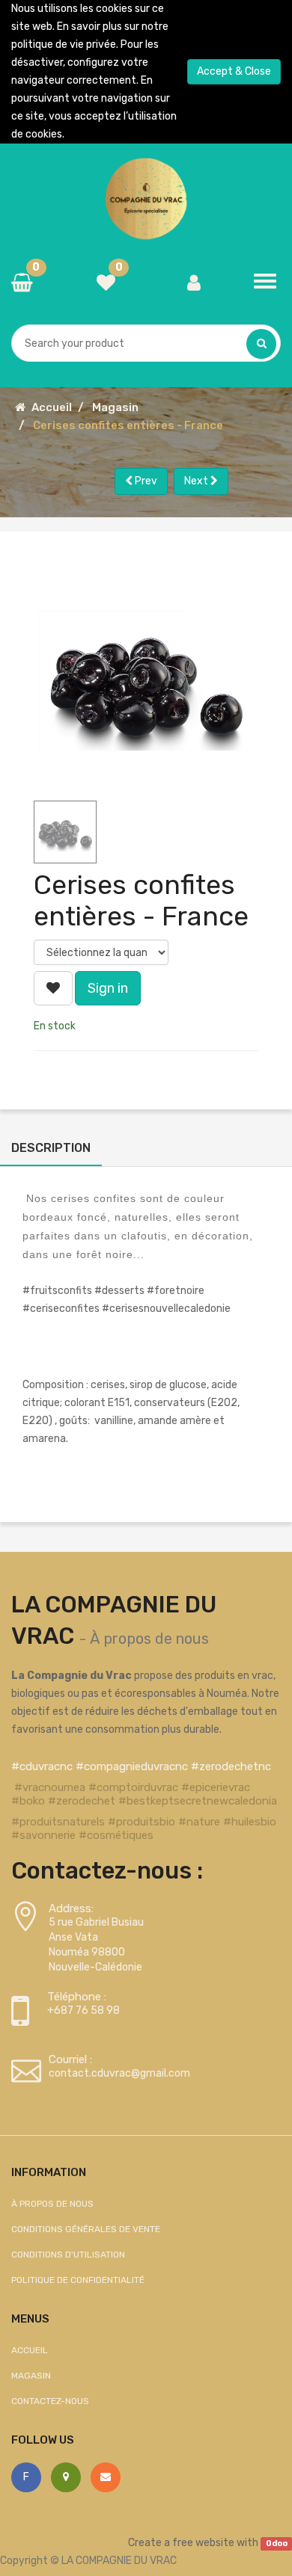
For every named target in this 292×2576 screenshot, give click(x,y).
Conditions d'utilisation (68, 2255)
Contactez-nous (50, 2401)
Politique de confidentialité (78, 2280)
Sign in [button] (108, 988)
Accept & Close (234, 71)
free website (203, 2543)
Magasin (115, 407)
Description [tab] (51, 1148)
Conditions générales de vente (86, 2229)
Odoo (277, 2543)
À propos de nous (149, 1639)
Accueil (52, 407)
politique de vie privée (64, 44)
